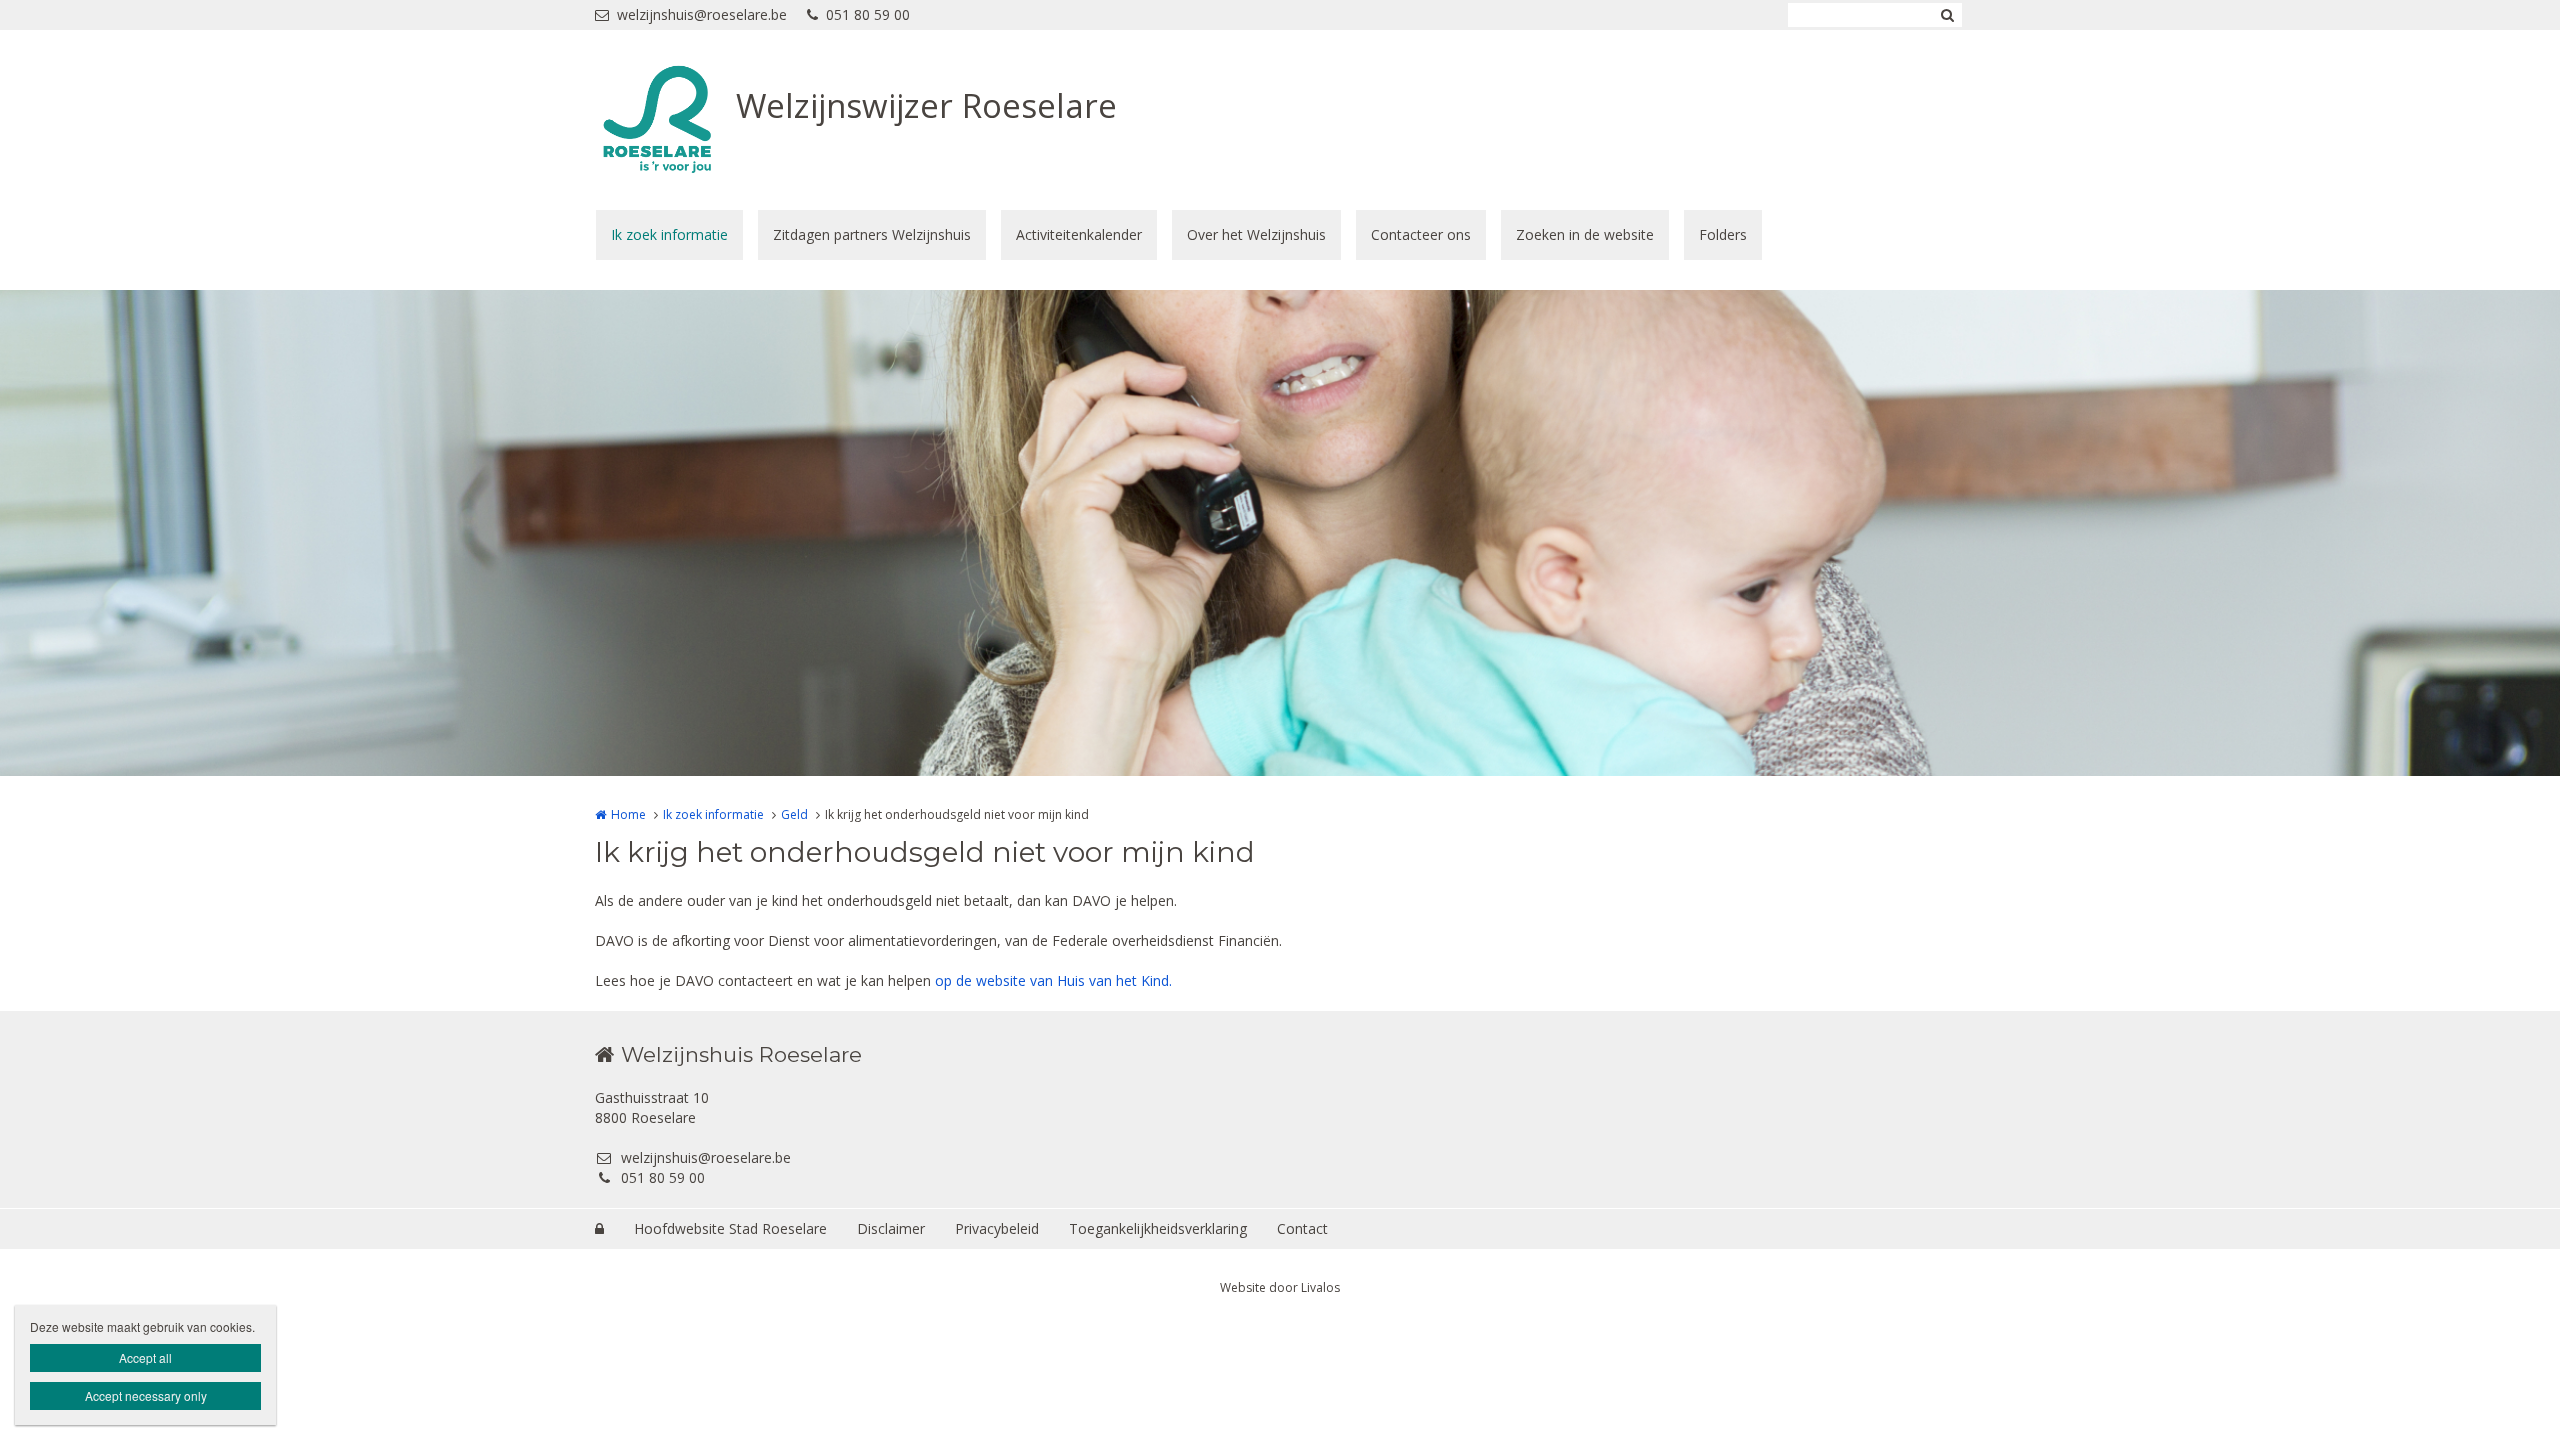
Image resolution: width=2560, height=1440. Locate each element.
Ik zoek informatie (669, 234)
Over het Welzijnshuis (1256, 234)
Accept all (145, 1357)
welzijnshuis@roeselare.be (702, 14)
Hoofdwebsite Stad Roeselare (730, 1228)
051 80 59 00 (868, 14)
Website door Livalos (1280, 1287)
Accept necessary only (146, 1395)
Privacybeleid (997, 1228)
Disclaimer (891, 1228)
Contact (1302, 1228)
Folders (1723, 234)
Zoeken (1947, 15)
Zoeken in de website (1585, 234)
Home (628, 814)
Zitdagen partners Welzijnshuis (872, 234)
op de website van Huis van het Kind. (1053, 980)
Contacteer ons (1421, 234)
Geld (794, 814)
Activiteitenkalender (1079, 234)
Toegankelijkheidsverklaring (1158, 1228)
